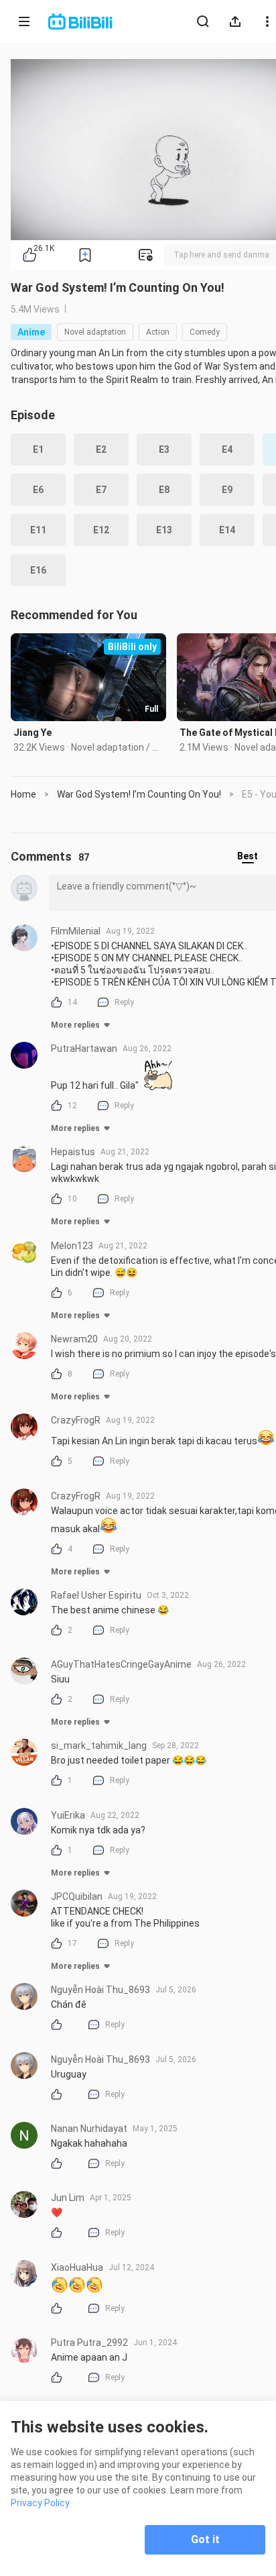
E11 (38, 530)
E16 (38, 570)
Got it (205, 2539)
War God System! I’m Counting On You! (118, 287)
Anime (31, 332)
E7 (101, 490)
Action (158, 332)
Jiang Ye (32, 733)
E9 (227, 490)
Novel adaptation (95, 332)
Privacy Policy (40, 2503)
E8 (164, 490)
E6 (38, 490)
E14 (227, 530)
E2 (101, 449)
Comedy (205, 332)
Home (23, 794)
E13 (164, 530)
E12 (101, 530)
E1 (38, 449)
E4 (227, 449)
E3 (164, 449)
